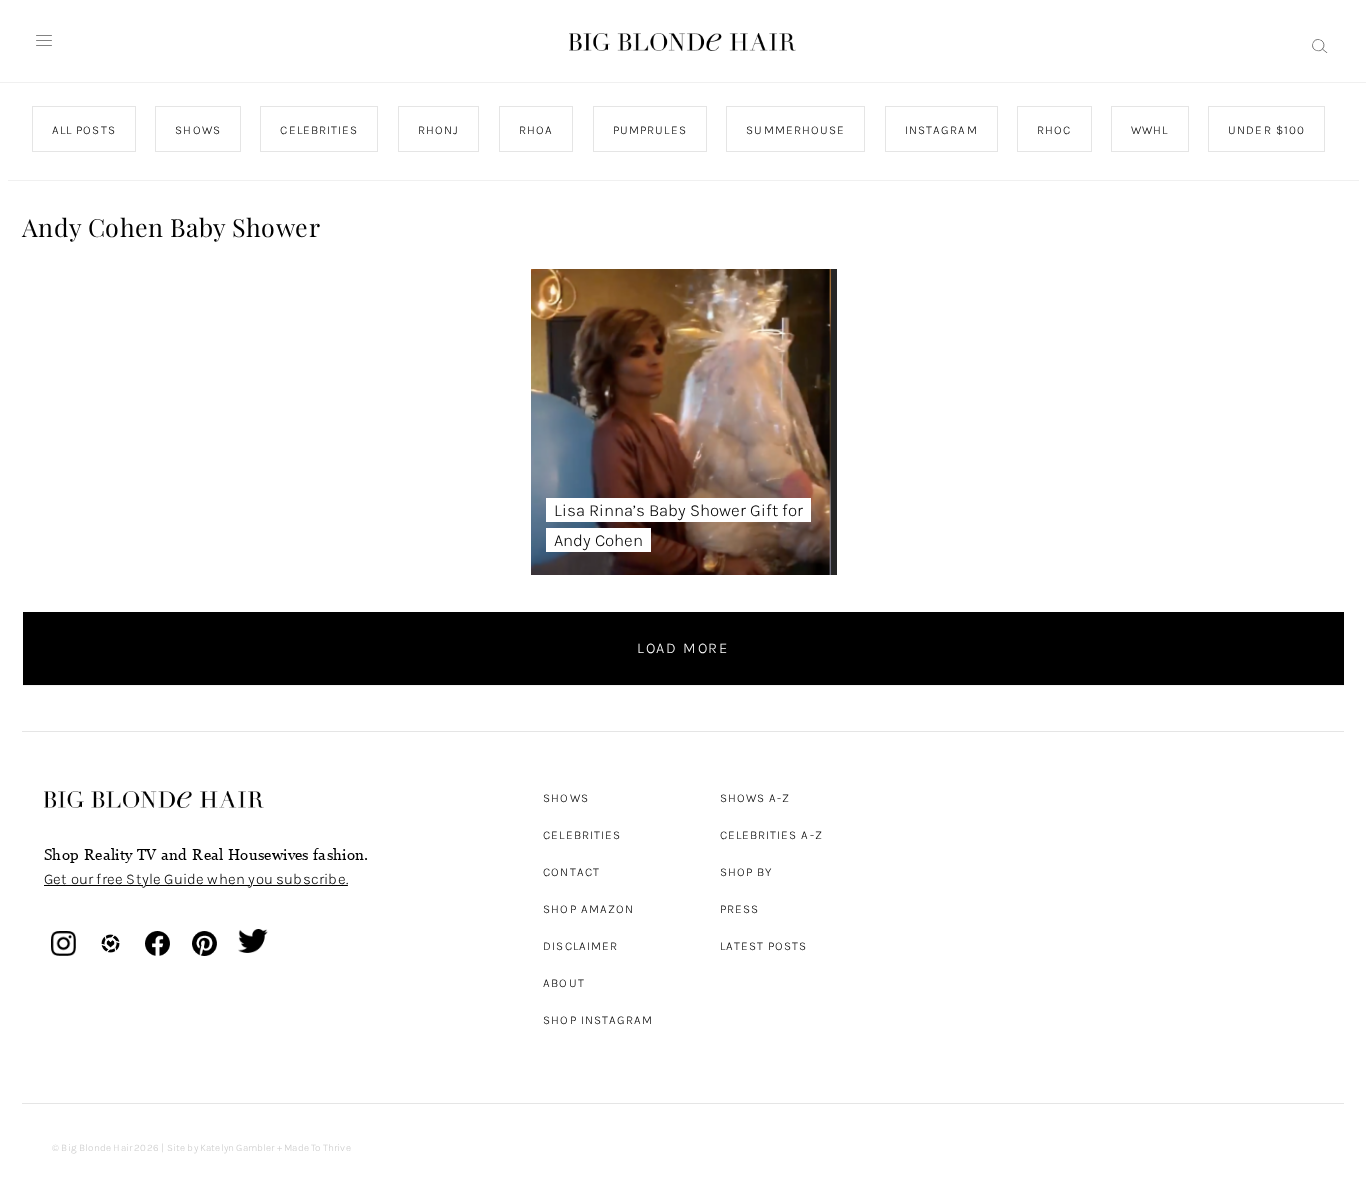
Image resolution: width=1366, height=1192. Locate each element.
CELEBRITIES (319, 130)
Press (739, 909)
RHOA (536, 130)
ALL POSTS (84, 130)
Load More (683, 648)
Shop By (746, 872)
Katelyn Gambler (237, 1148)
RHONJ (437, 130)
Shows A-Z (755, 798)
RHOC (1054, 130)
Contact (571, 872)
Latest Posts (764, 946)
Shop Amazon (588, 909)
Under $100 (1266, 130)
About (563, 983)
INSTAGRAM (940, 130)
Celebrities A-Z (771, 835)
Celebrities (582, 835)
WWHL (1149, 130)
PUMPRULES (649, 130)
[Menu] (44, 41)
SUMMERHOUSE (795, 130)
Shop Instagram (598, 1020)
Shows (565, 798)
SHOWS (197, 130)
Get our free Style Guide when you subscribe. (196, 879)
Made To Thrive (317, 1148)
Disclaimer (580, 946)
